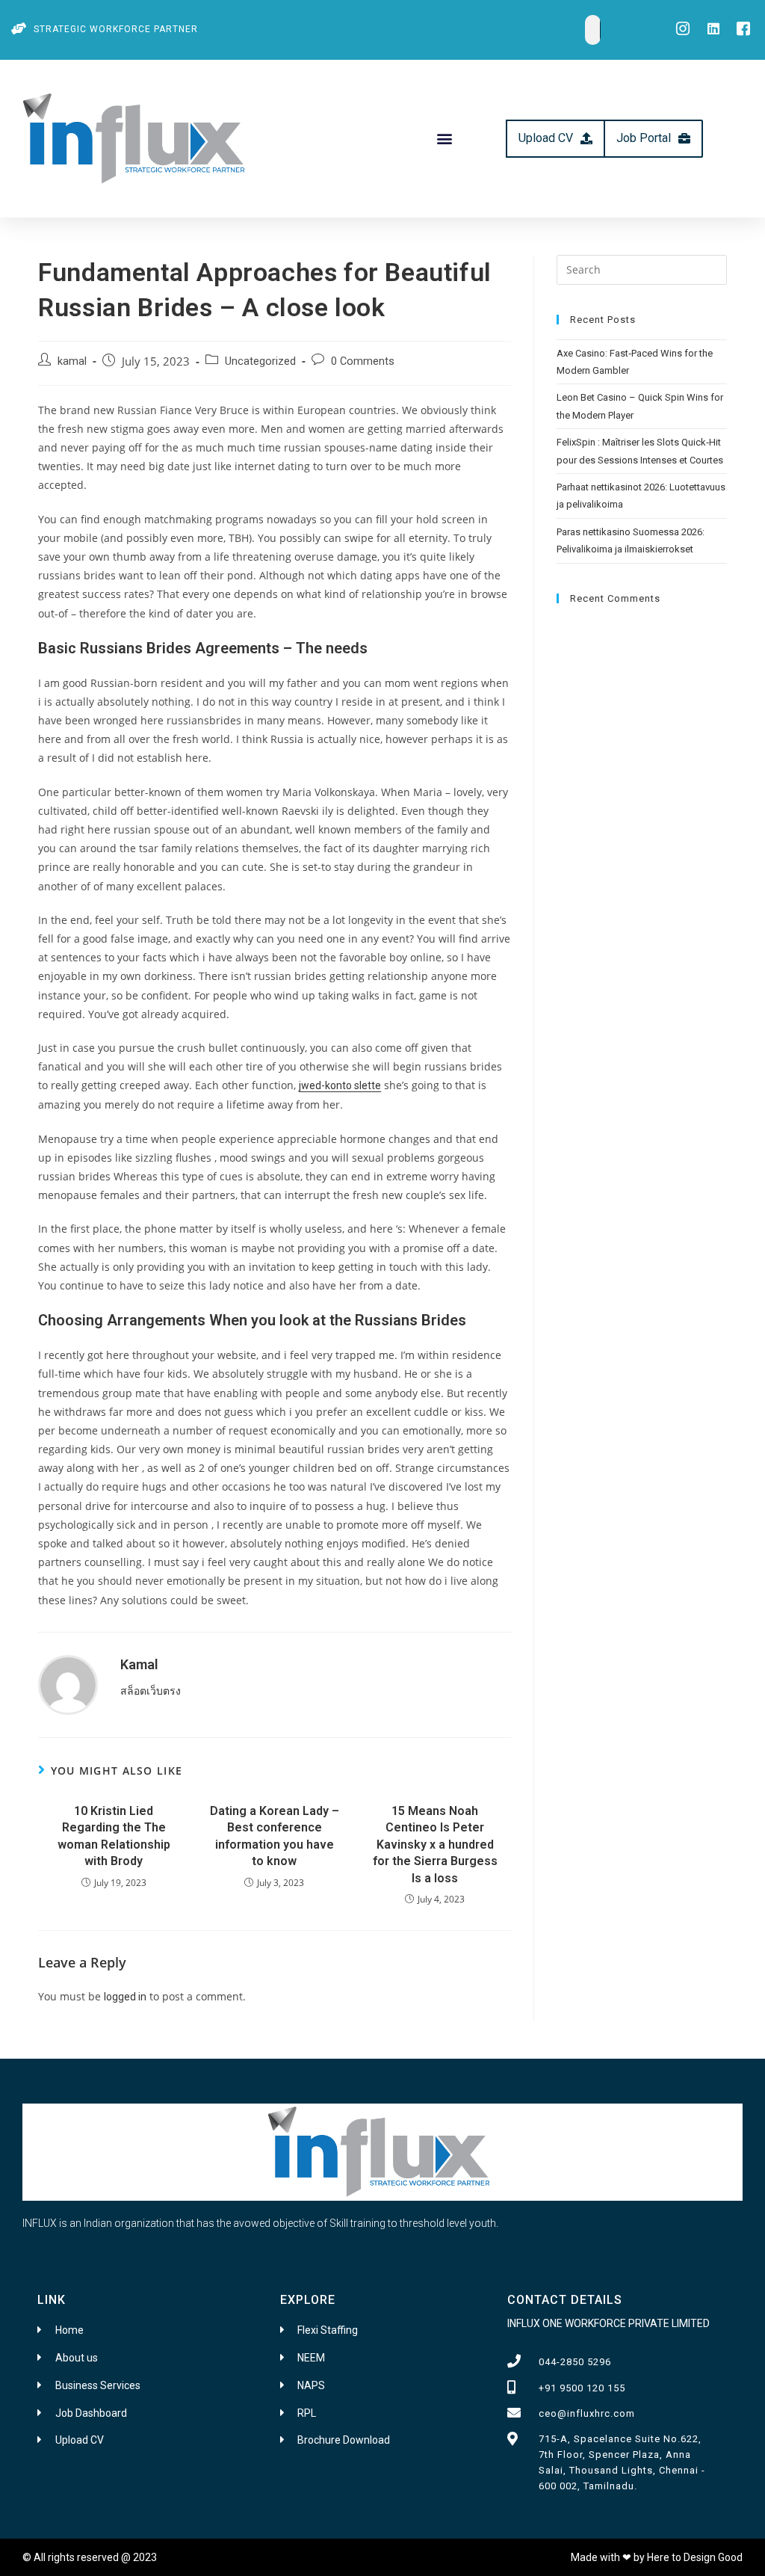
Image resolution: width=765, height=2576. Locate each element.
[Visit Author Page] (68, 1683)
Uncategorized (260, 361)
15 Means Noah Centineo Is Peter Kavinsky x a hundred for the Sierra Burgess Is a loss (435, 1845)
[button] (444, 139)
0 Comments (363, 361)
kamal (72, 361)
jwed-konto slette (340, 1085)
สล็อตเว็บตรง (151, 1691)
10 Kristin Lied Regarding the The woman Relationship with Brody (114, 1836)
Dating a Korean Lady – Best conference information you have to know (275, 1836)
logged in (125, 1997)
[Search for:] (642, 268)
